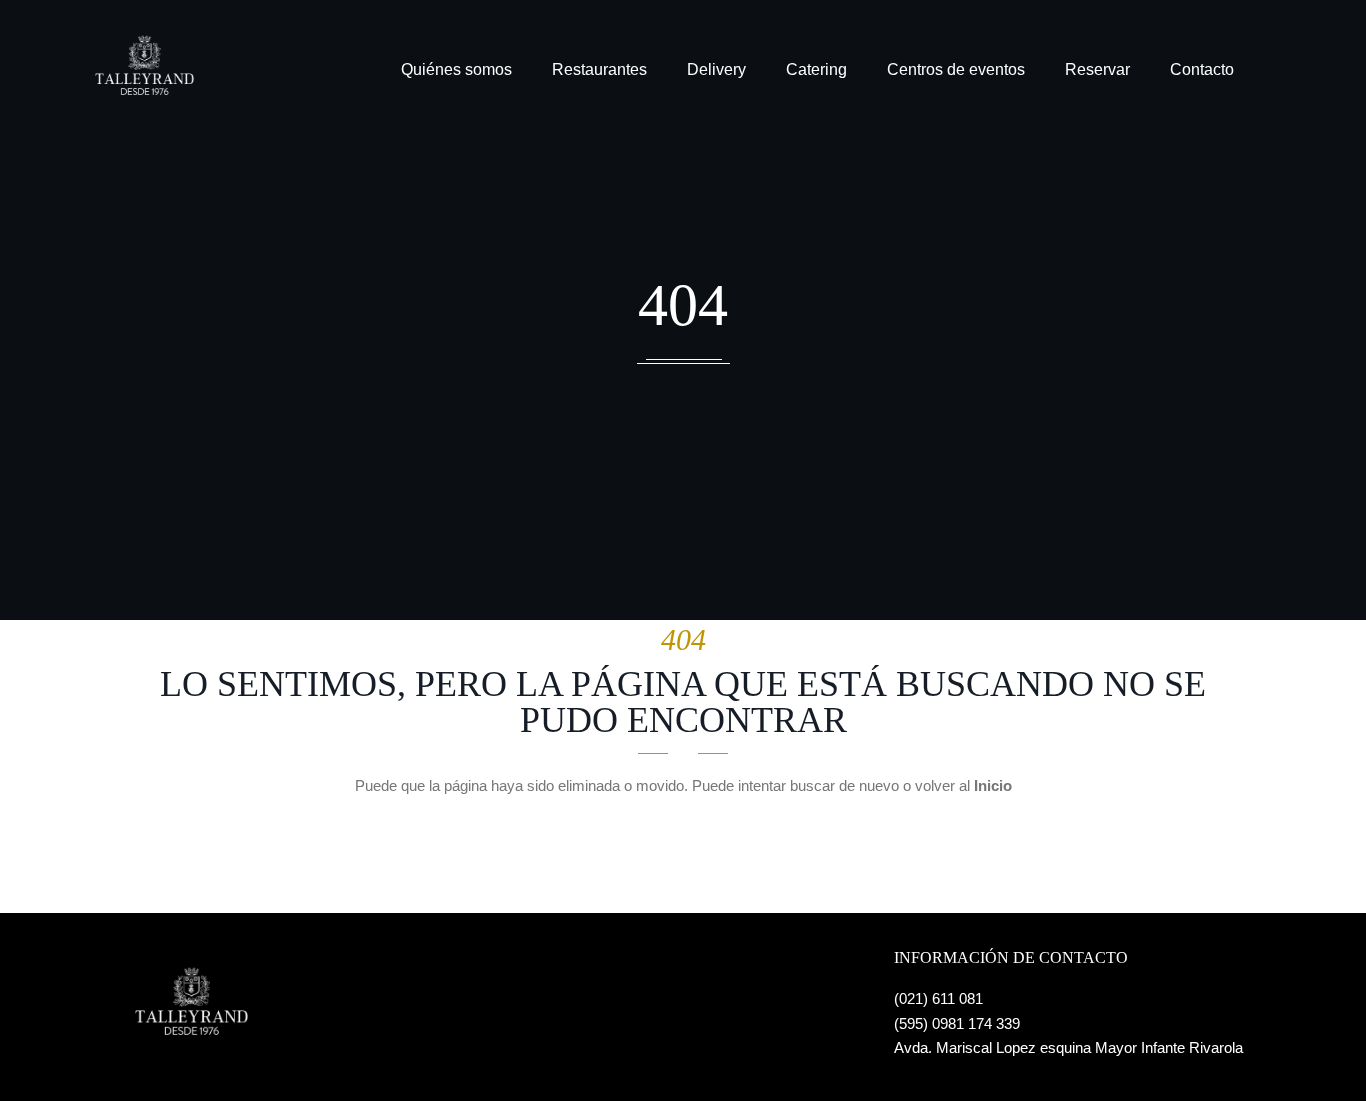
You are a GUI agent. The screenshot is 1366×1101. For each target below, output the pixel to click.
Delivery (716, 69)
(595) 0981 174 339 (957, 1023)
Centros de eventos (956, 69)
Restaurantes (599, 69)
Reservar (1097, 69)
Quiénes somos (456, 69)
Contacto (1202, 69)
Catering (816, 69)
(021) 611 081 (938, 998)
